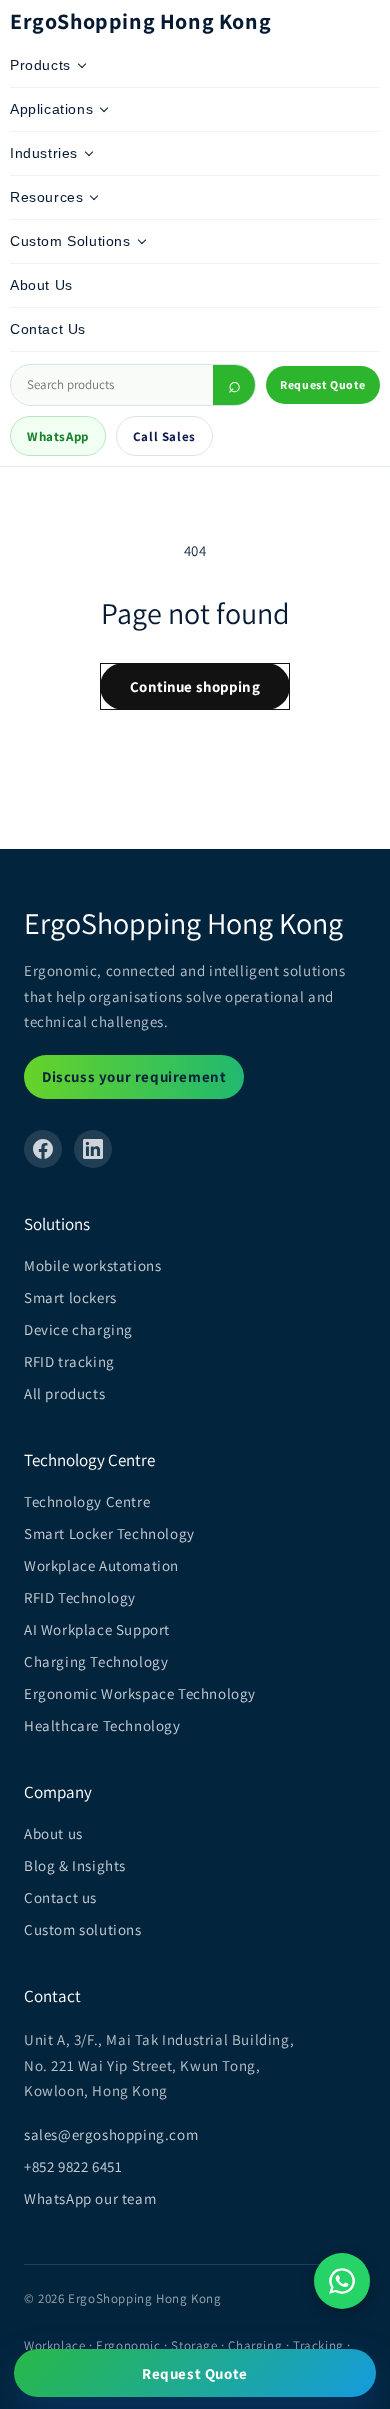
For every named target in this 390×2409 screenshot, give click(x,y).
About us (53, 1833)
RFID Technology (80, 1597)
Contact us (60, 1897)
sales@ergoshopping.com (111, 2134)
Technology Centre (87, 1501)
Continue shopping (195, 686)
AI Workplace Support (97, 1629)
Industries (44, 153)
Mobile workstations (92, 1265)
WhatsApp (58, 436)
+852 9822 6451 (73, 2166)
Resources (46, 197)
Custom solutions (83, 1929)
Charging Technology (96, 1661)
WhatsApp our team (90, 2198)
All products (64, 1393)
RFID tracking (69, 1361)
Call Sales (164, 436)
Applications (51, 109)
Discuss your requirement (134, 1076)
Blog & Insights (75, 1865)
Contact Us (48, 329)
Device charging (78, 1329)
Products (40, 65)
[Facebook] (43, 1149)
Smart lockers (70, 1297)
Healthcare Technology (102, 1725)
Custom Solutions (70, 241)
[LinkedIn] (93, 1149)
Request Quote (323, 384)
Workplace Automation (101, 1565)
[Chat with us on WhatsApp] (342, 2281)
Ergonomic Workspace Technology (140, 1693)
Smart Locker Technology (109, 1533)
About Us (41, 285)
